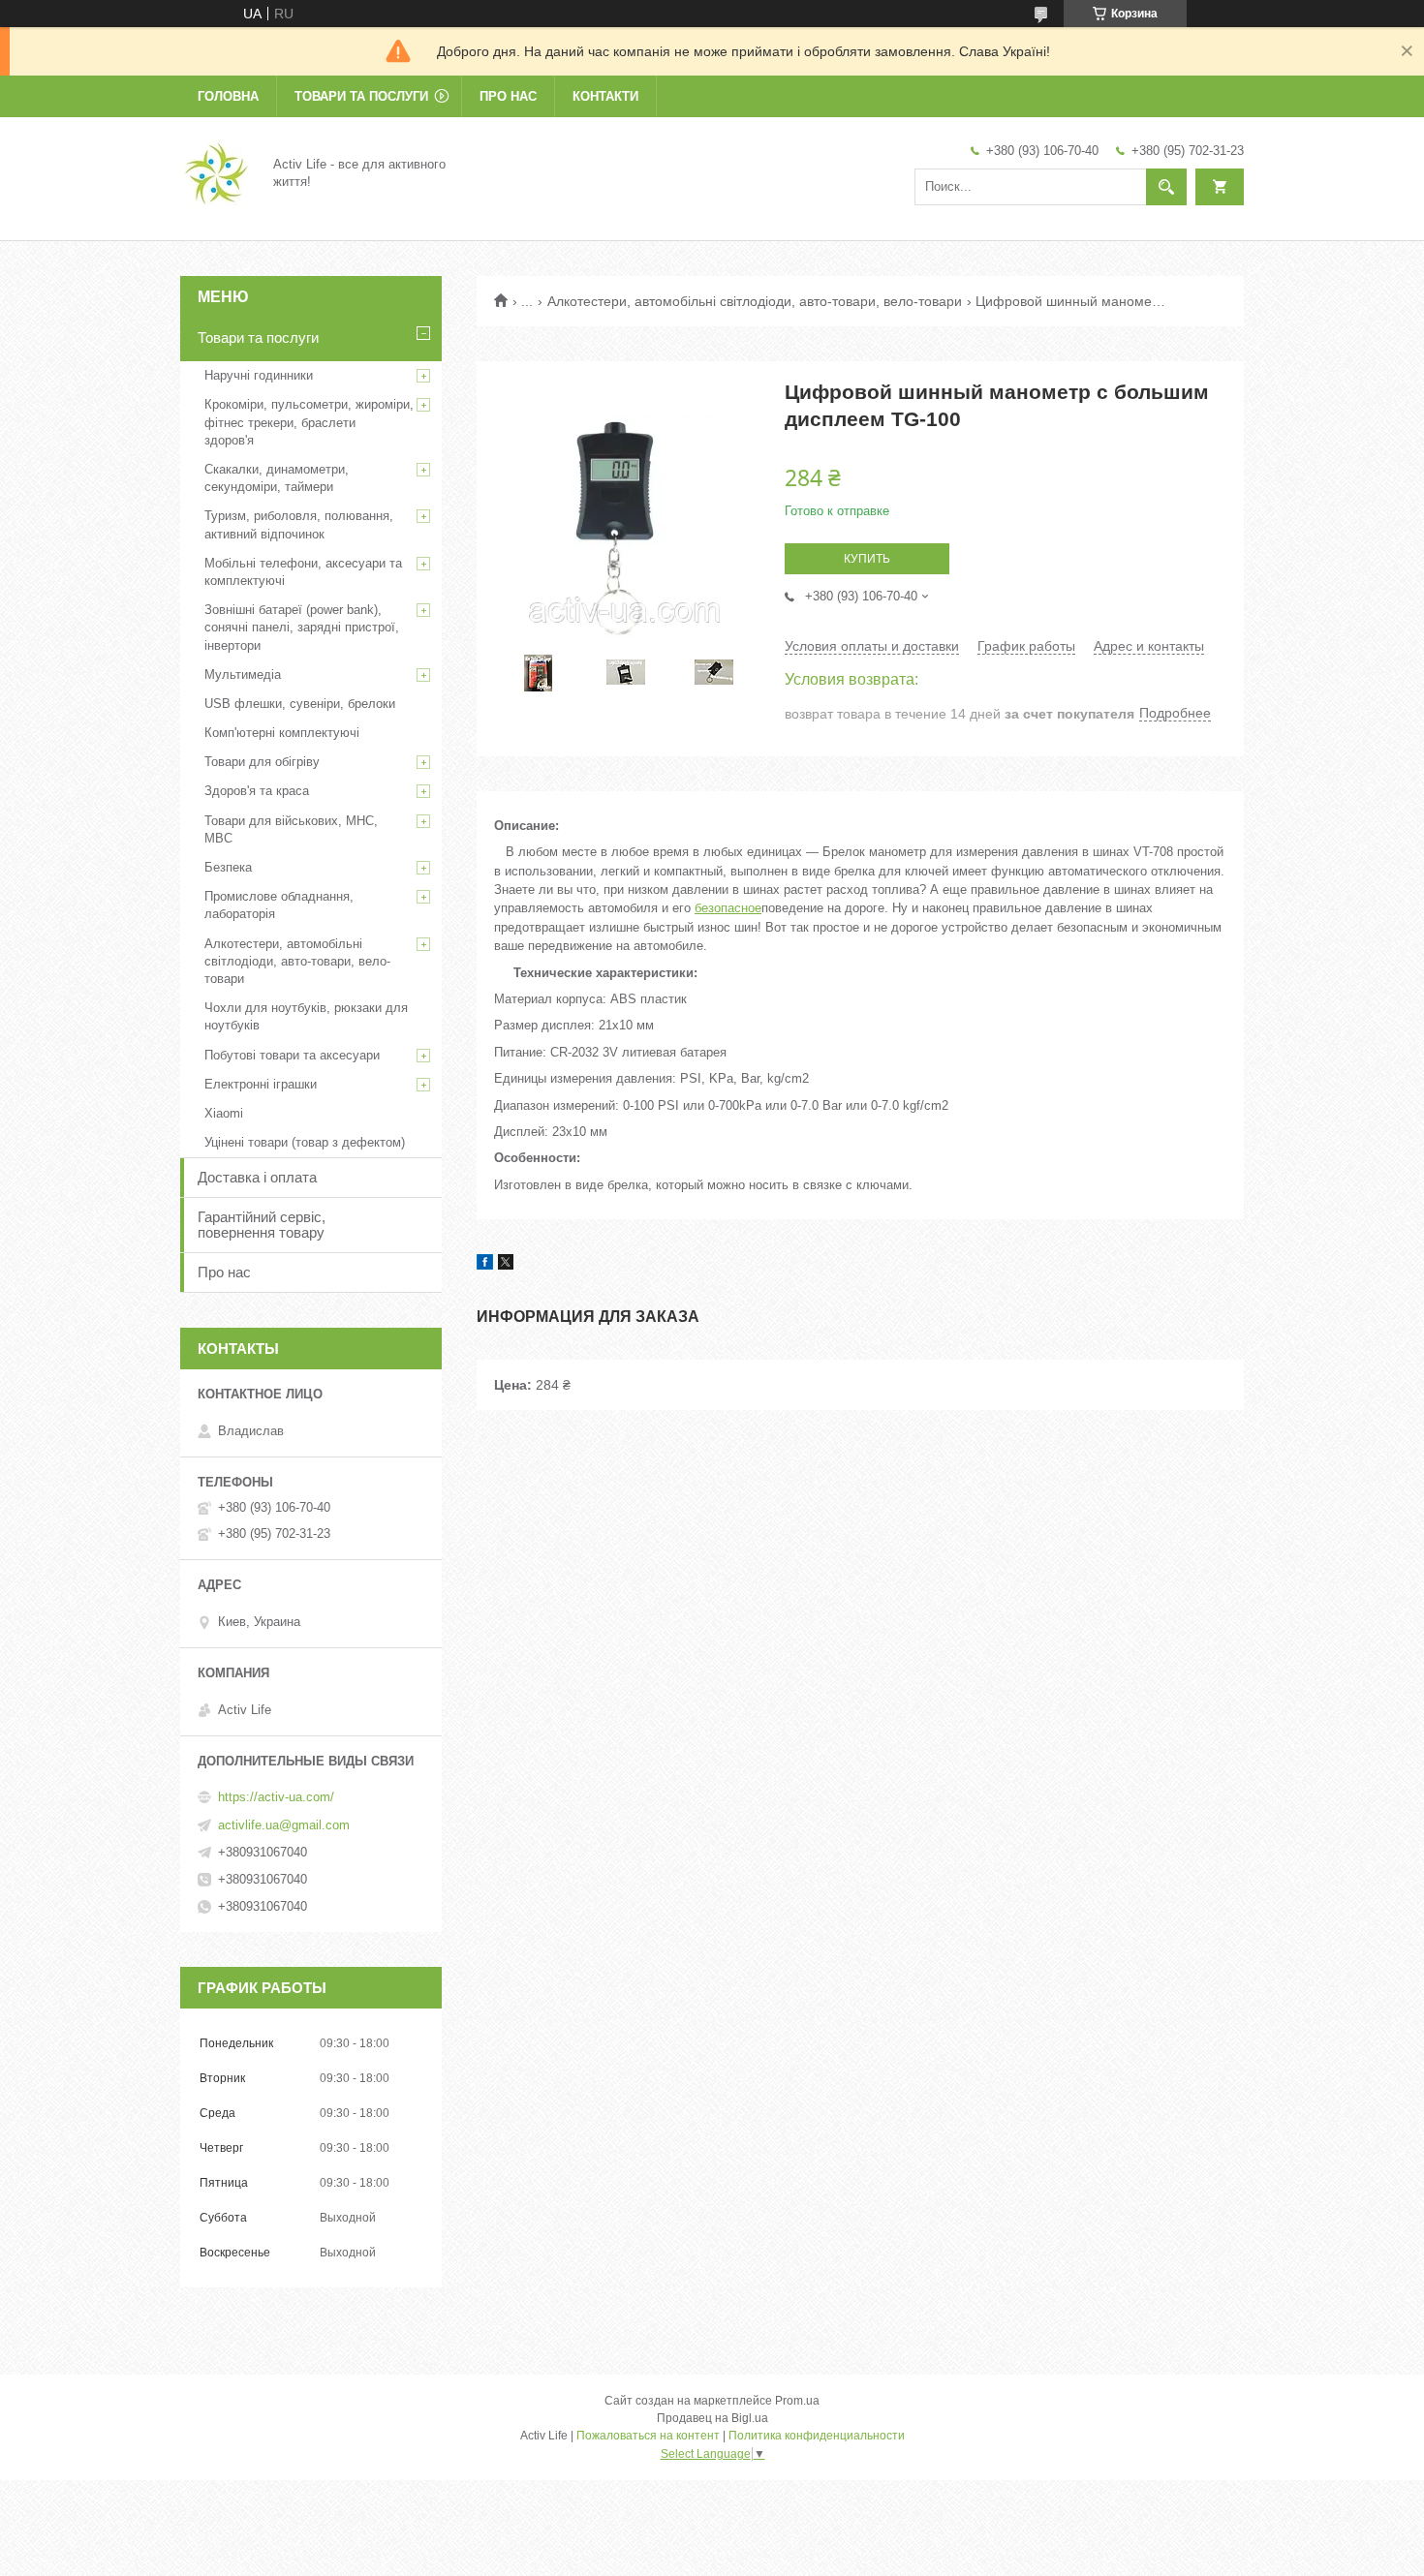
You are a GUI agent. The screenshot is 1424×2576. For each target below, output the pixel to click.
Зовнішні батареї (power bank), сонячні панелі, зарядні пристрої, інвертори (302, 627)
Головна (228, 96)
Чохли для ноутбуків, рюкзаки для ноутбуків (306, 1016)
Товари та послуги (361, 96)
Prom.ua (797, 2401)
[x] (506, 1265)
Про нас (508, 96)
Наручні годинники (259, 375)
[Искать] (1166, 187)
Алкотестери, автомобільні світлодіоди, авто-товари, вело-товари (755, 301)
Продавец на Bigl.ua (712, 2418)
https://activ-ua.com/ (276, 1797)
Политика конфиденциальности (817, 2436)
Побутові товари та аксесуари (292, 1055)
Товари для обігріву (262, 762)
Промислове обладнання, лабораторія (279, 905)
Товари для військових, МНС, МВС (291, 829)
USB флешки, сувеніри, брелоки (300, 704)
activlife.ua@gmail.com (284, 1825)
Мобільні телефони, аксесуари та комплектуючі (303, 572)
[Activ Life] (215, 172)
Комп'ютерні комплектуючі (282, 733)
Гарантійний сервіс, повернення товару (262, 1225)
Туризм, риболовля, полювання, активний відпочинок (299, 524)
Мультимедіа (243, 675)
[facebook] (485, 1265)
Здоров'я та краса (257, 791)
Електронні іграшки (261, 1084)
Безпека (228, 867)
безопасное (728, 908)
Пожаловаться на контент (648, 2436)
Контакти (605, 96)
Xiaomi (224, 1113)
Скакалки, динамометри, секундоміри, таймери (277, 478)
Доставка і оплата (257, 1177)
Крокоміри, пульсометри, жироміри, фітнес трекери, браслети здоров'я (309, 422)
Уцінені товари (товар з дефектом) (305, 1142)
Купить (867, 559)
